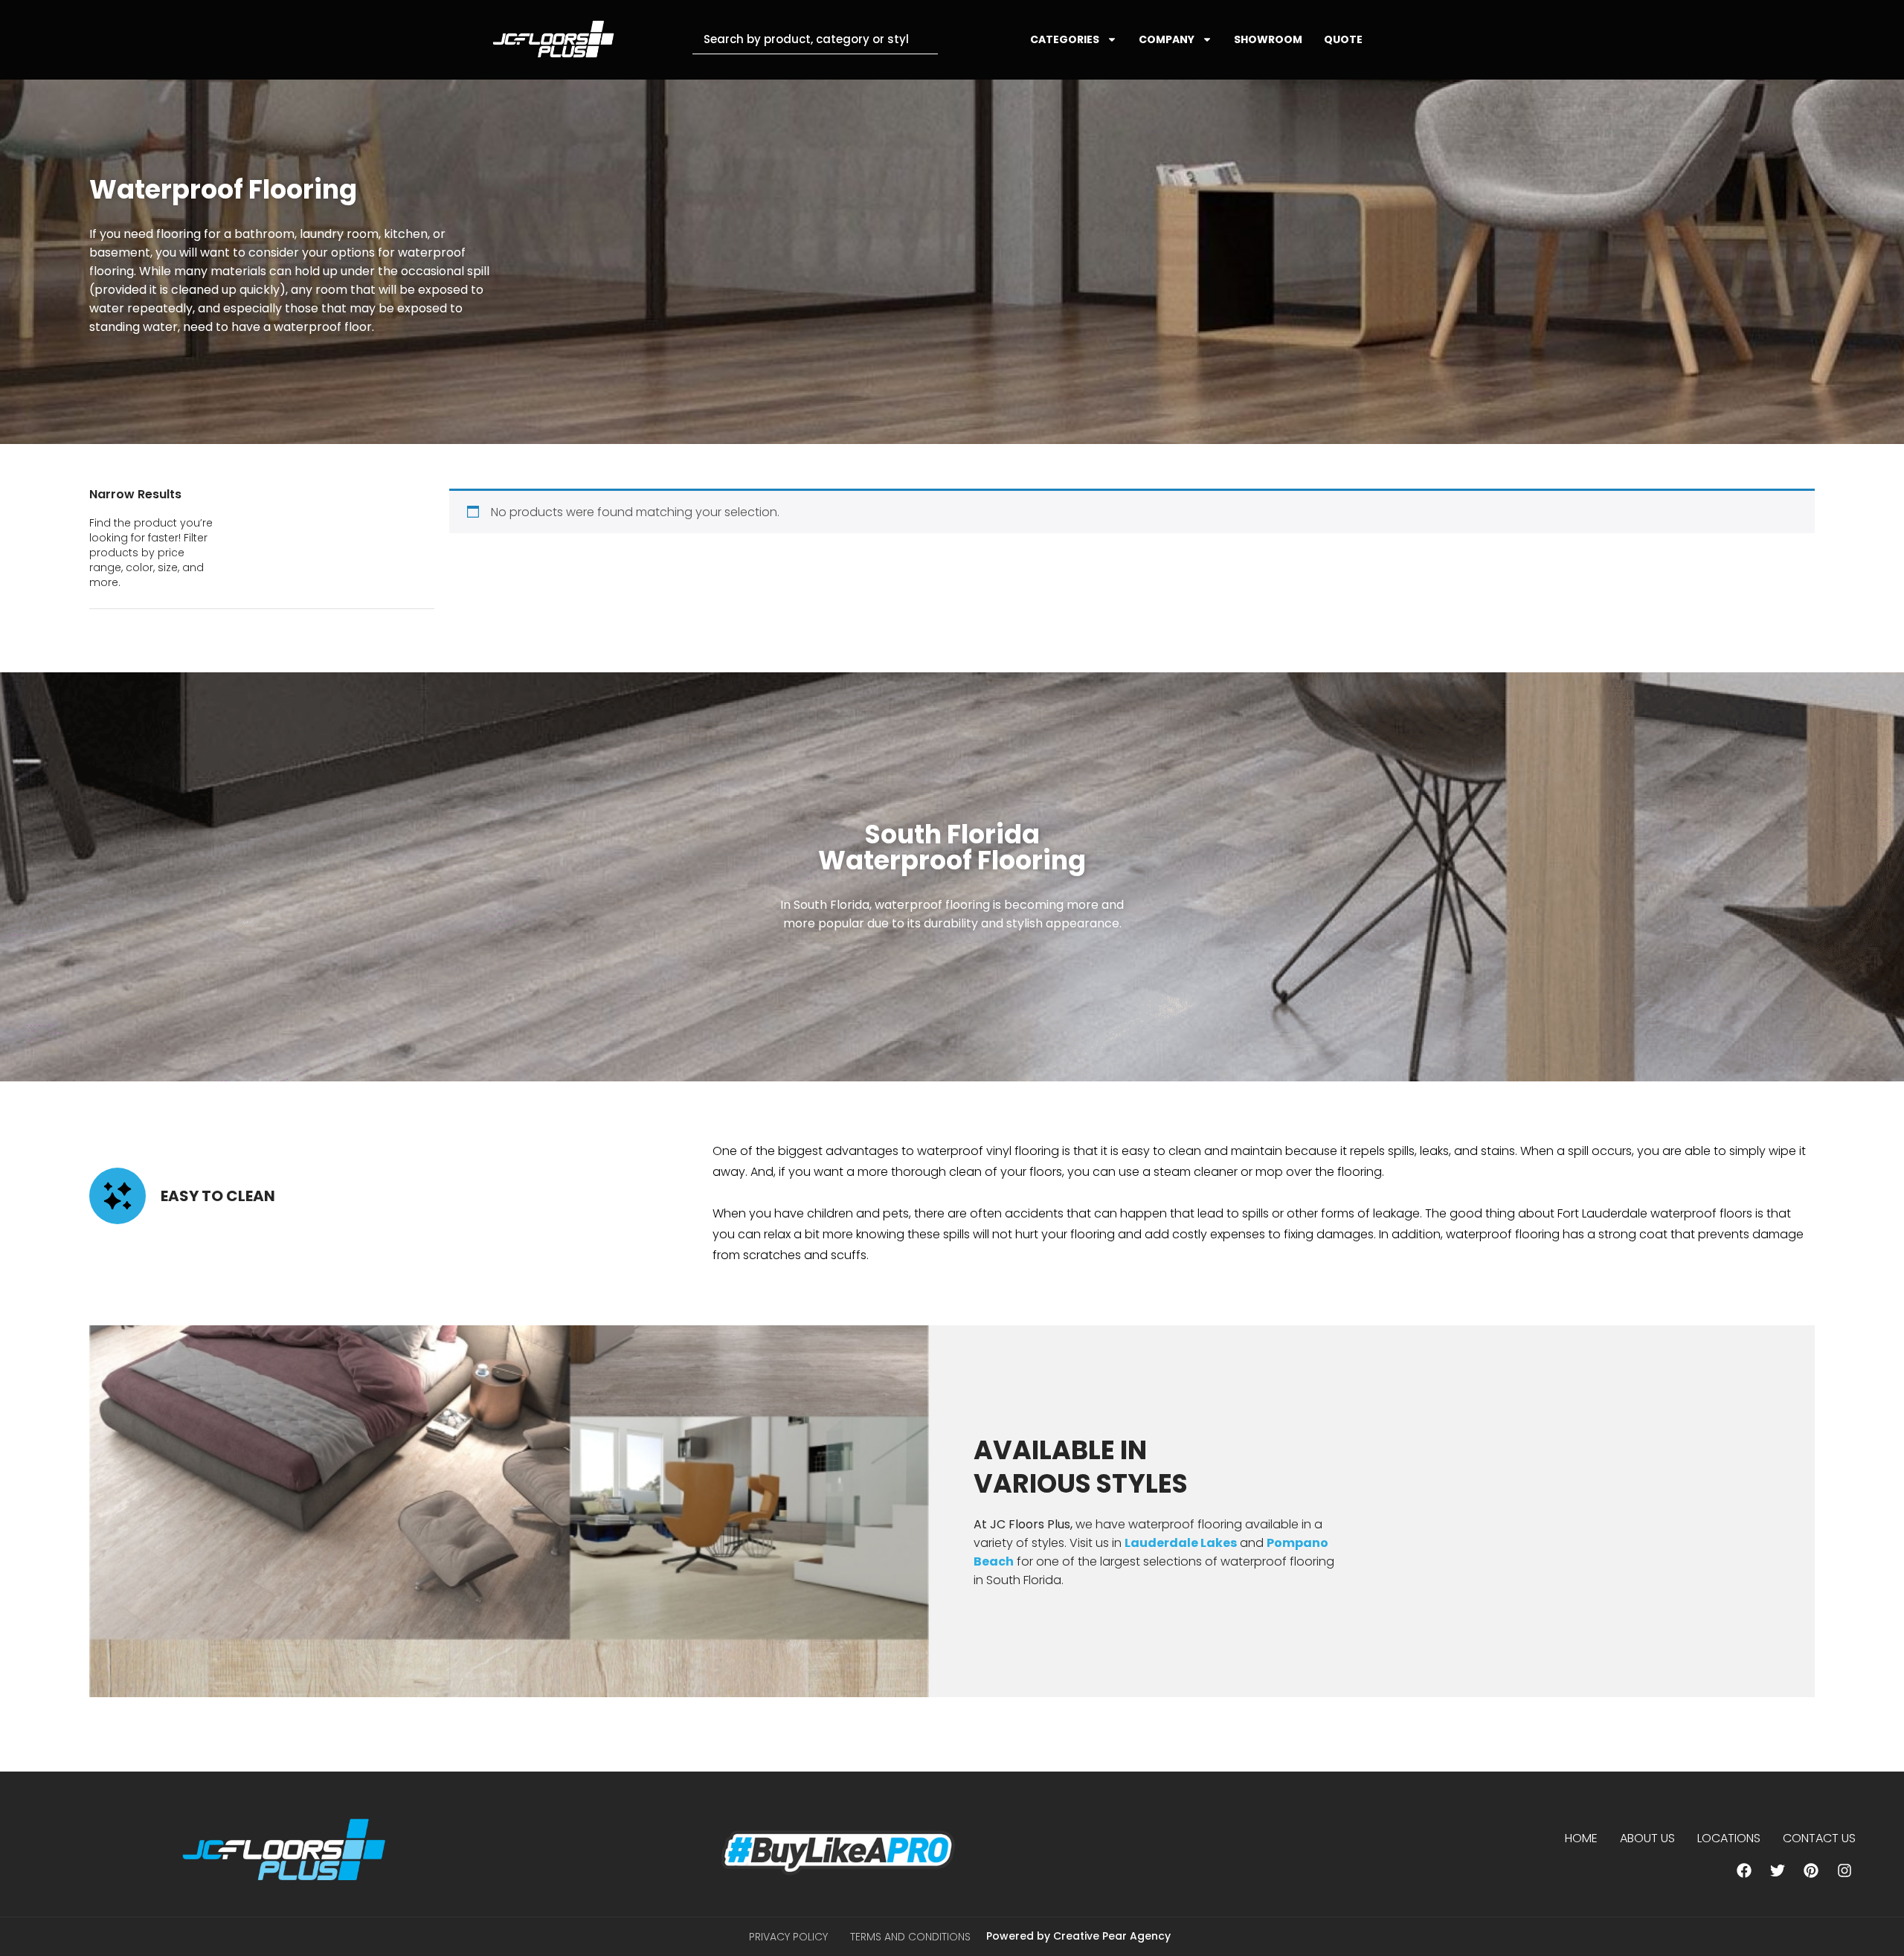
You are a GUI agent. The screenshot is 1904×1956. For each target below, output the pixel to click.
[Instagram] (1844, 1870)
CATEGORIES (1065, 39)
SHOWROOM (1268, 39)
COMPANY (1167, 39)
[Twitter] (1778, 1870)
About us (1647, 1838)
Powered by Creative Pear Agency (1078, 1936)
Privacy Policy (788, 1937)
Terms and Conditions (910, 1937)
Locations (1729, 1838)
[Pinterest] (1811, 1870)
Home (1581, 1838)
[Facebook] (1744, 1870)
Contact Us (1819, 1838)
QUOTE (1343, 39)
